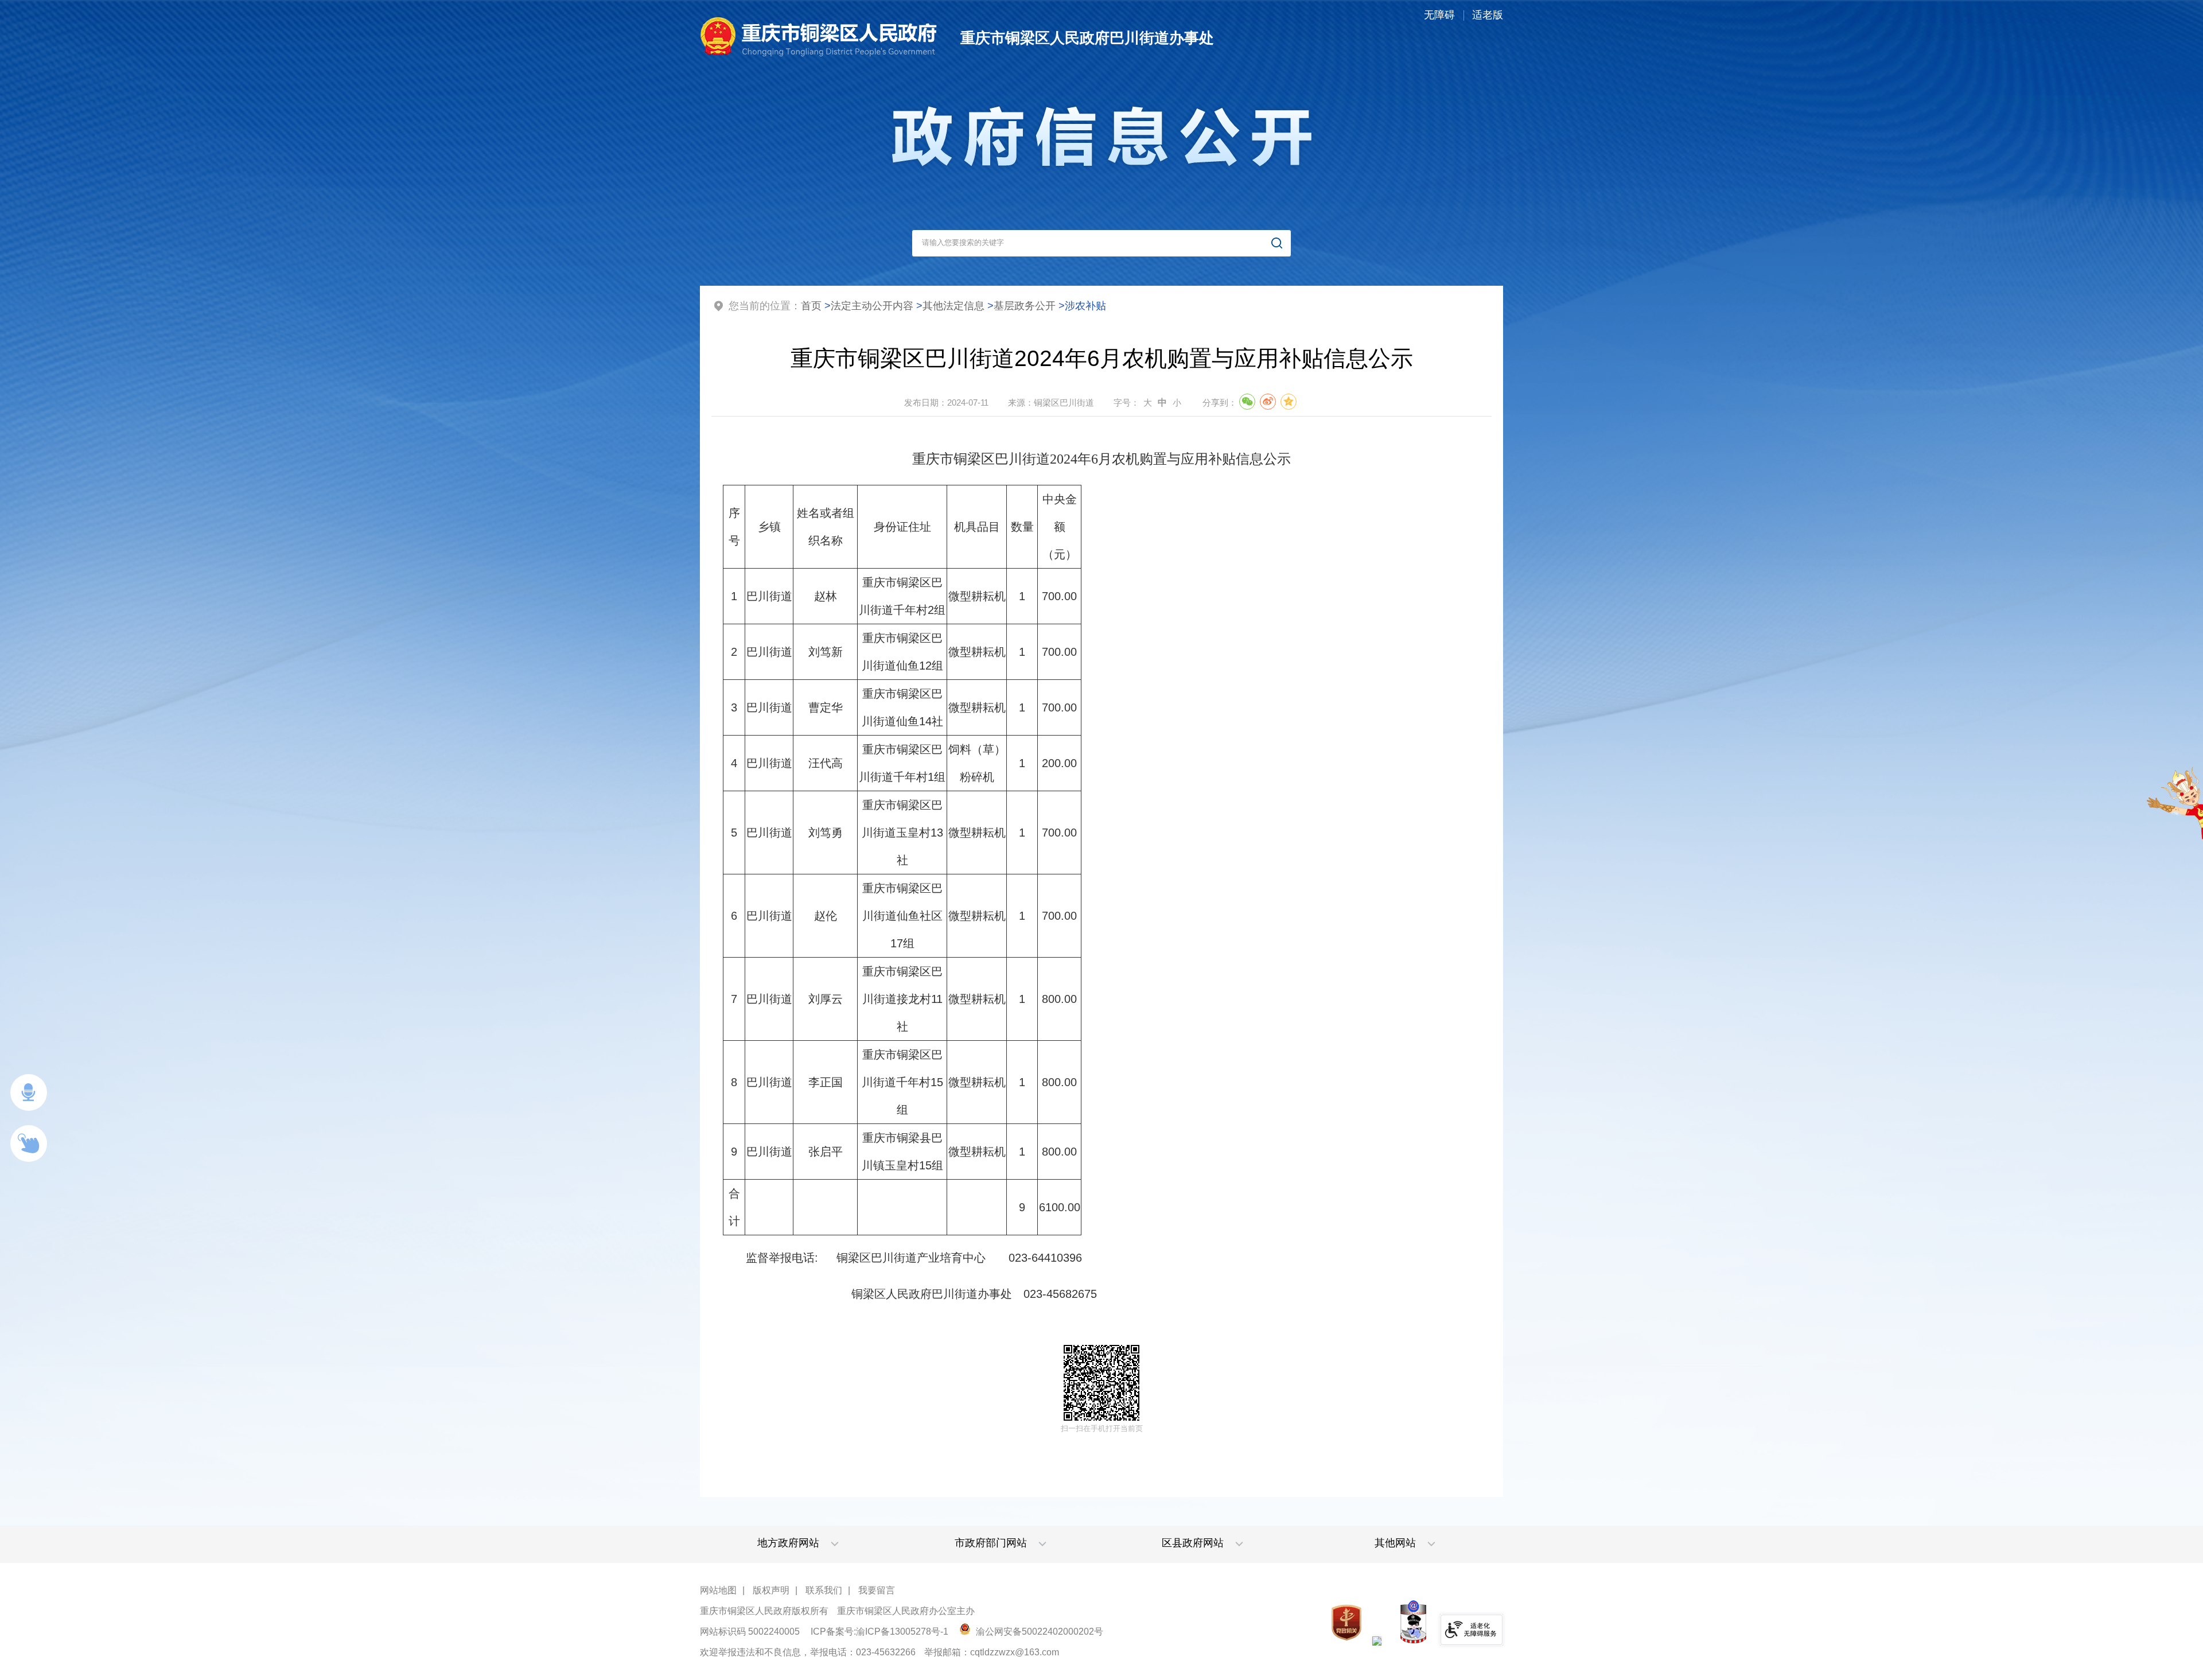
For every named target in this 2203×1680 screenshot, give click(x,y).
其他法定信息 (953, 306)
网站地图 (718, 1590)
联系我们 (824, 1590)
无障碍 (1439, 15)
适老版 (1488, 15)
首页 (811, 306)
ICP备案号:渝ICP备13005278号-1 (879, 1632)
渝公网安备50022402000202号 (1038, 1632)
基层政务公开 (1025, 306)
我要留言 (877, 1590)
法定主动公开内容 (872, 306)
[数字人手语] (29, 1144)
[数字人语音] (29, 1092)
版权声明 (771, 1590)
